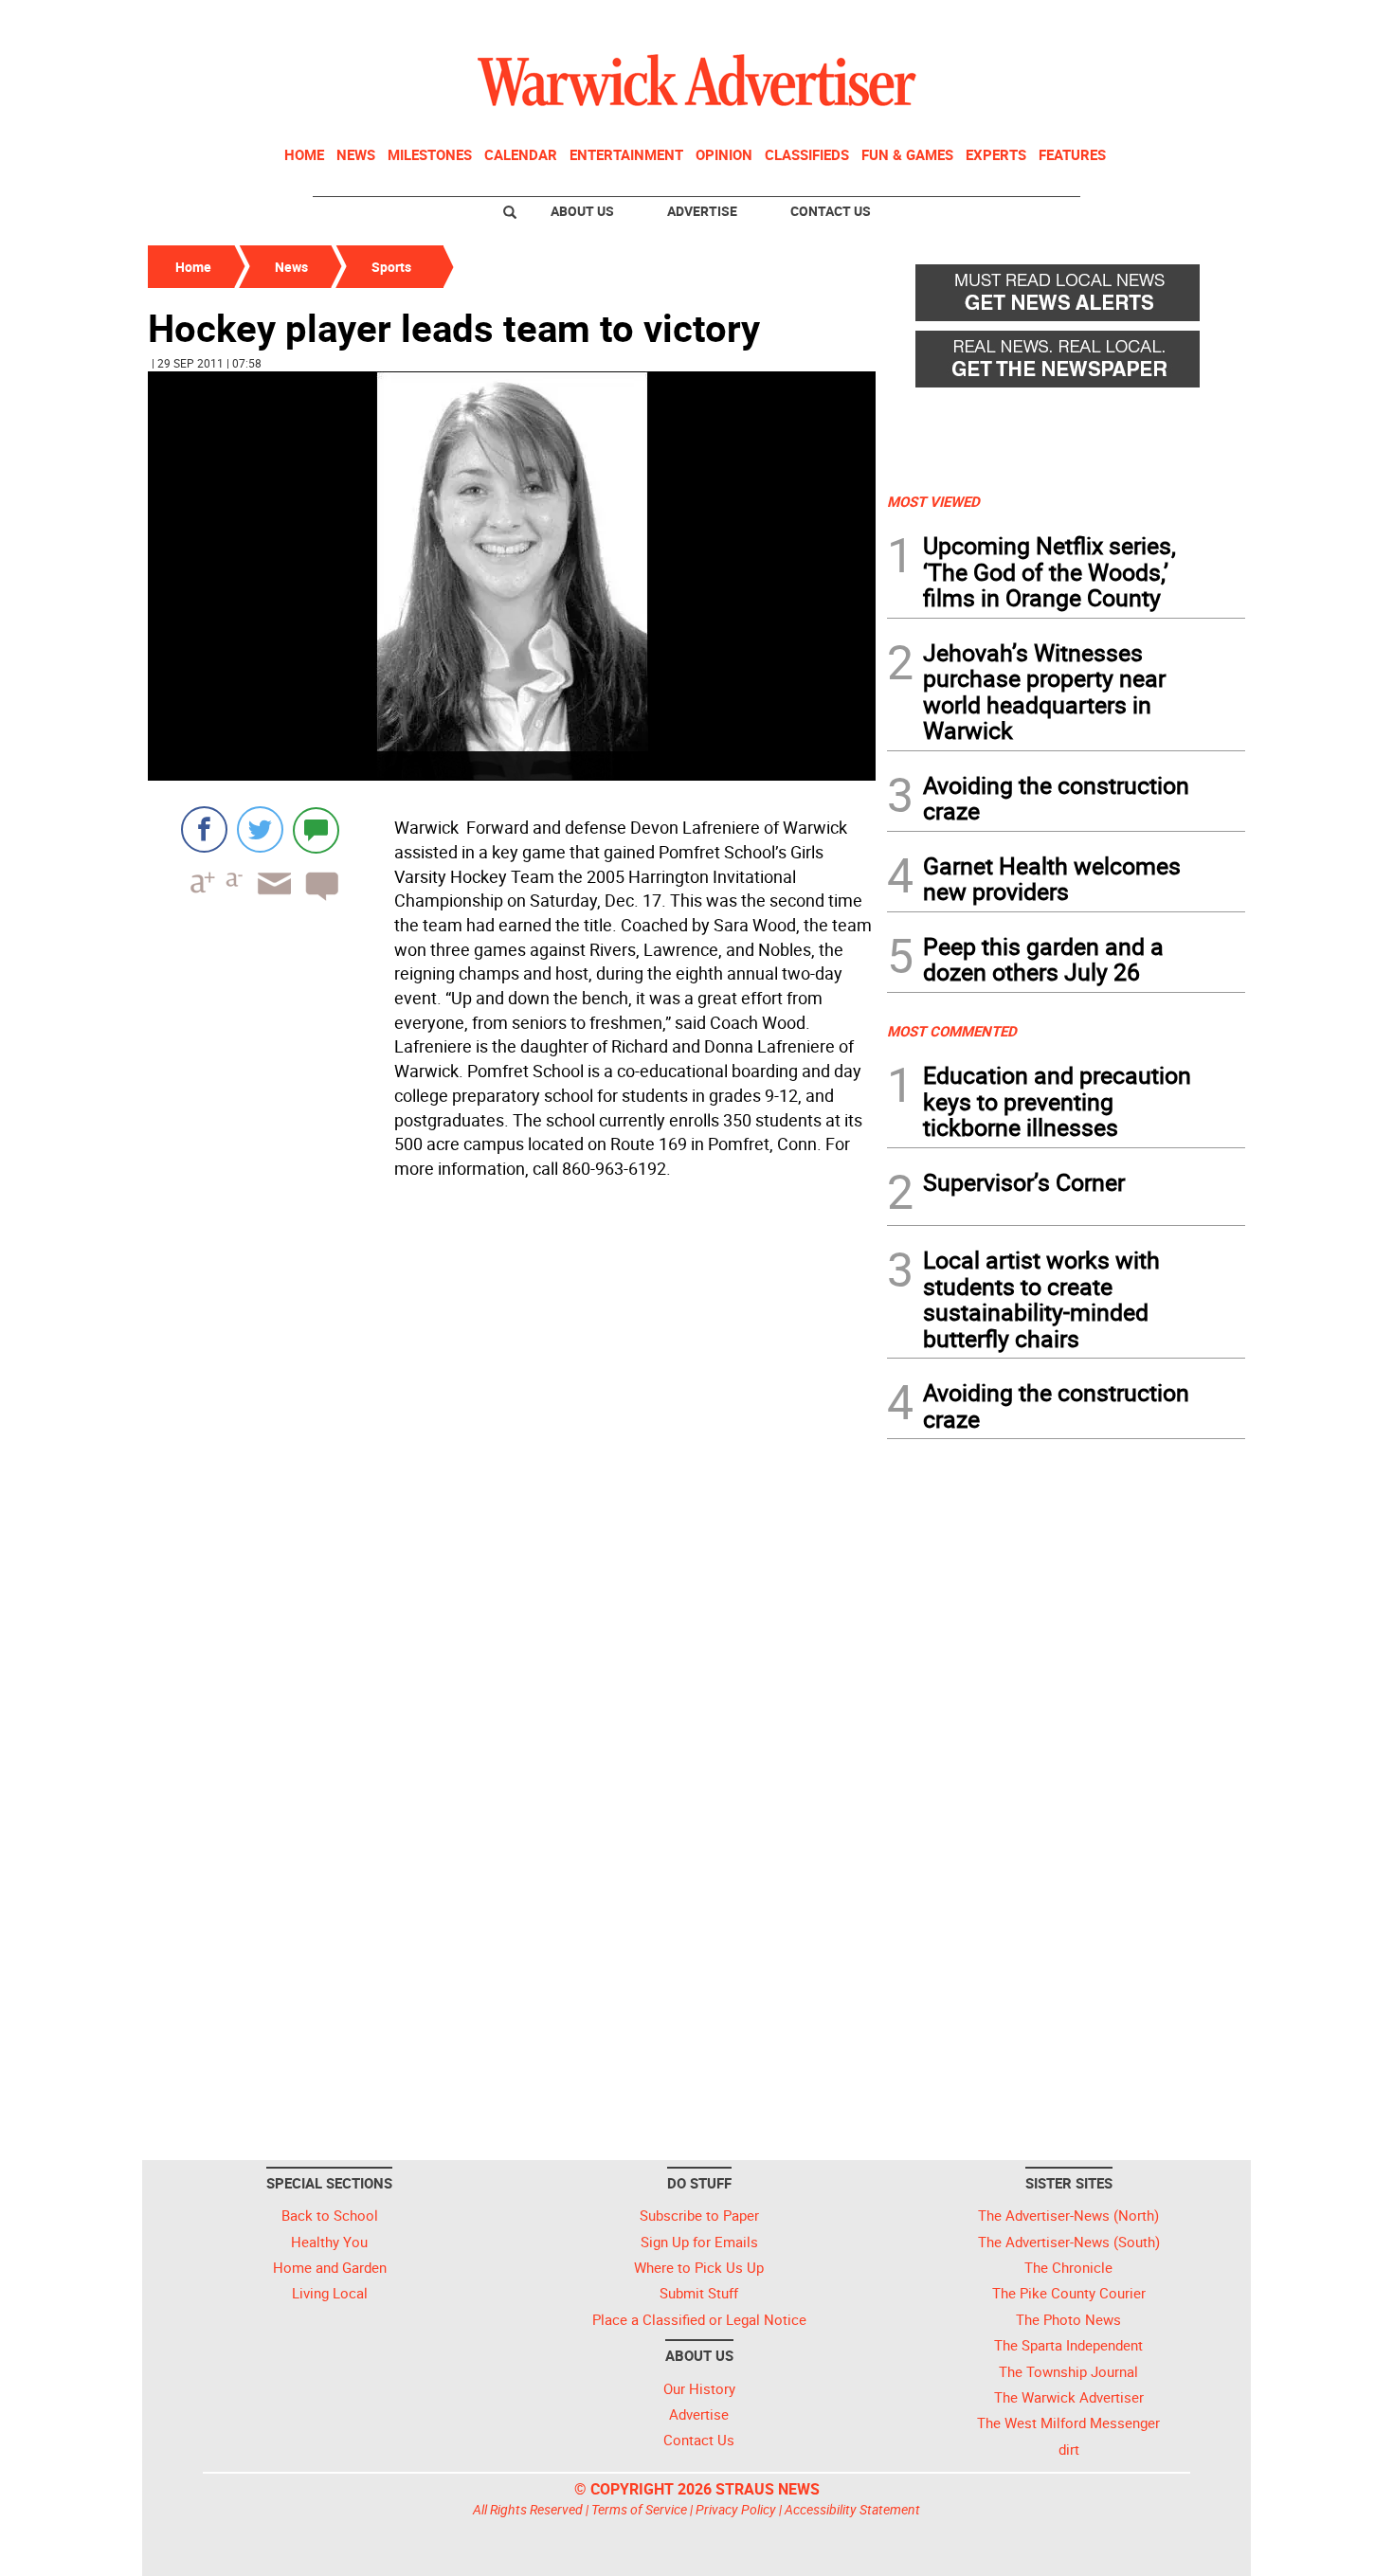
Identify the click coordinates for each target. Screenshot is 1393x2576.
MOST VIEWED (933, 501)
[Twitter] (260, 829)
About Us (582, 211)
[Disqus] (512, 1428)
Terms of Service (639, 2509)
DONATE (1199, 22)
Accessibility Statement (852, 2509)
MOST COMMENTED (952, 1031)
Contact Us (831, 211)
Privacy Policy (736, 2509)
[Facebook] (204, 829)
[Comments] (316, 829)
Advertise (702, 211)
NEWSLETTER (1093, 22)
